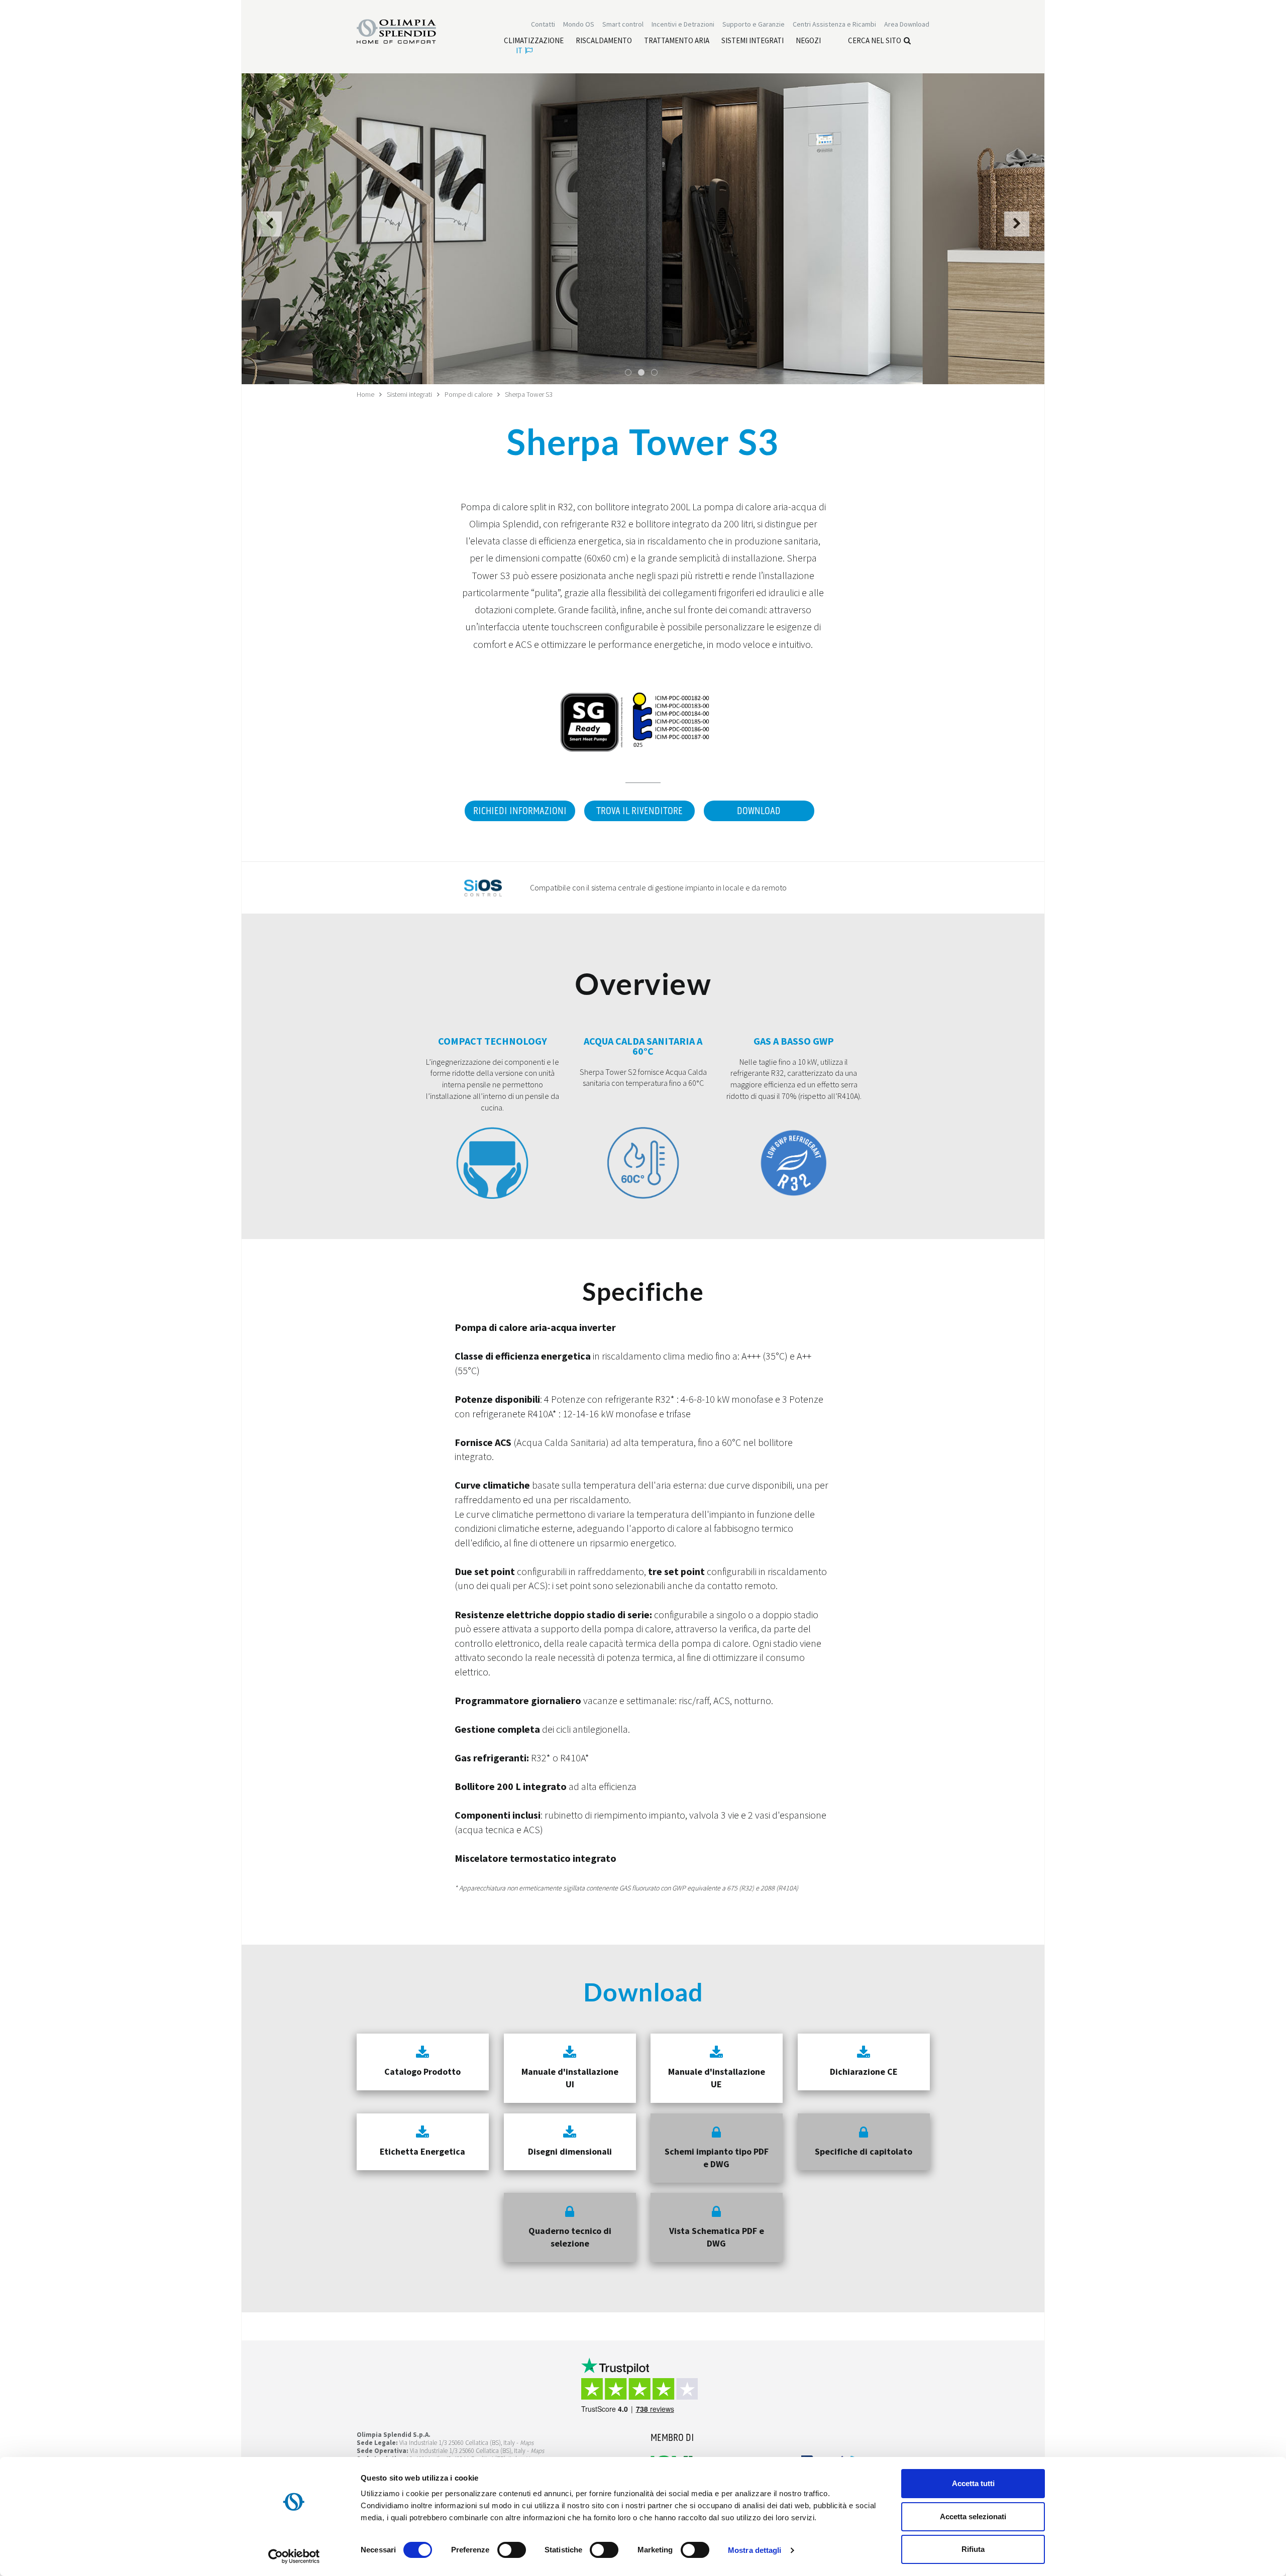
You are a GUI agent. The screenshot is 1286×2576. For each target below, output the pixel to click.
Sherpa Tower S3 (529, 394)
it (519, 50)
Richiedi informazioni (520, 811)
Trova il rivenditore (639, 811)
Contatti (543, 24)
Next (1017, 230)
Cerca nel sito (875, 40)
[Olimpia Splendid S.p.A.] (407, 31)
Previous (270, 230)
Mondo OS (579, 24)
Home (365, 394)
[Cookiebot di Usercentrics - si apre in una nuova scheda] (294, 2556)
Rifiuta (973, 2549)
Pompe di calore (468, 394)
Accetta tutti (973, 2483)
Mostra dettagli (755, 2550)
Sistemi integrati (409, 394)
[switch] (512, 2550)
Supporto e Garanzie (754, 24)
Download (759, 811)
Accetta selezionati (973, 2516)
